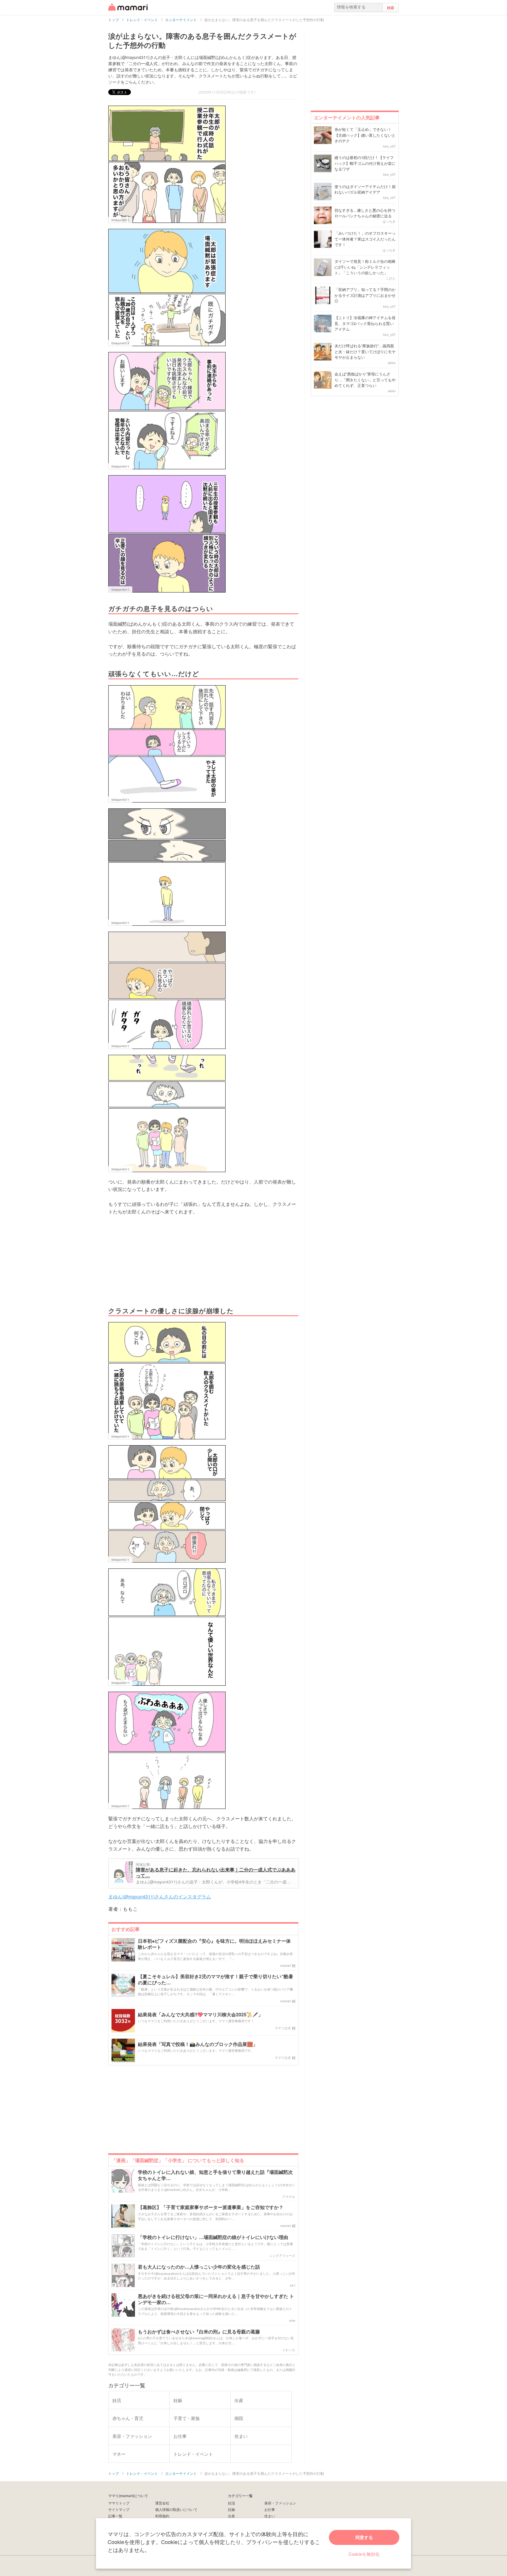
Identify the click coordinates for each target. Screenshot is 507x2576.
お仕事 (270, 2509)
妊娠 (231, 2509)
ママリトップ (119, 2503)
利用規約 (162, 2516)
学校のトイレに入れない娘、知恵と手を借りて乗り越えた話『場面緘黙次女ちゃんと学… (215, 2175)
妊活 (231, 2503)
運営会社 (162, 2503)
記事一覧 (115, 2516)
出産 (231, 2516)
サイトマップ (119, 2509)
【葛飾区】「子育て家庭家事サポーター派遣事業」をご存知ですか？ (211, 2207)
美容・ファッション (280, 2503)
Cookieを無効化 (364, 2554)
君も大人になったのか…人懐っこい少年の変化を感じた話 (199, 2267)
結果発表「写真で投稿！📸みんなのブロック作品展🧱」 (198, 2044)
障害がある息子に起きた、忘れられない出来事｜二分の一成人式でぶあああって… (216, 1872)
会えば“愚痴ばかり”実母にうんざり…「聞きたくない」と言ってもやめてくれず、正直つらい (365, 380)
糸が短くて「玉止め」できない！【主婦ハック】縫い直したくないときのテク (365, 135)
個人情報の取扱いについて (176, 2509)
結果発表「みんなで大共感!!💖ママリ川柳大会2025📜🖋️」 (200, 2015)
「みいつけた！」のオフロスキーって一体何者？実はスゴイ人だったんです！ (365, 239)
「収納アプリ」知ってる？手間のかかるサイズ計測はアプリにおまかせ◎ (365, 295)
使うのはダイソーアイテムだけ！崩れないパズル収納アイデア (365, 189)
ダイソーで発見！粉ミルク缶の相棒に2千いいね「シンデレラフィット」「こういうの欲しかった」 (365, 267)
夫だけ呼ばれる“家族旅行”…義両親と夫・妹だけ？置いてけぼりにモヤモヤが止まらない (365, 351)
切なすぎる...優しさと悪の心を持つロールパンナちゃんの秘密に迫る (365, 213)
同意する (364, 2537)
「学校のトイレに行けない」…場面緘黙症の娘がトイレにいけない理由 (213, 2237)
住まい (270, 2516)
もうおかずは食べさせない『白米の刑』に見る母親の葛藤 (199, 2332)
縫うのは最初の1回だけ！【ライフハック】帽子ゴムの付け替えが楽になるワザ (365, 163)
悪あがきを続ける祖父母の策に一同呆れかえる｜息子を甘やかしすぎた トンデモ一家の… (216, 2299)
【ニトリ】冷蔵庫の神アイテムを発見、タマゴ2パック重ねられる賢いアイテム (365, 323)
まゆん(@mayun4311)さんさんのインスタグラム (160, 1897)
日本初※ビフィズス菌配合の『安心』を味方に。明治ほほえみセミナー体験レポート (214, 1944)
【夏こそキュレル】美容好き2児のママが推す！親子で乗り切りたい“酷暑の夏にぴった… (216, 1980)
